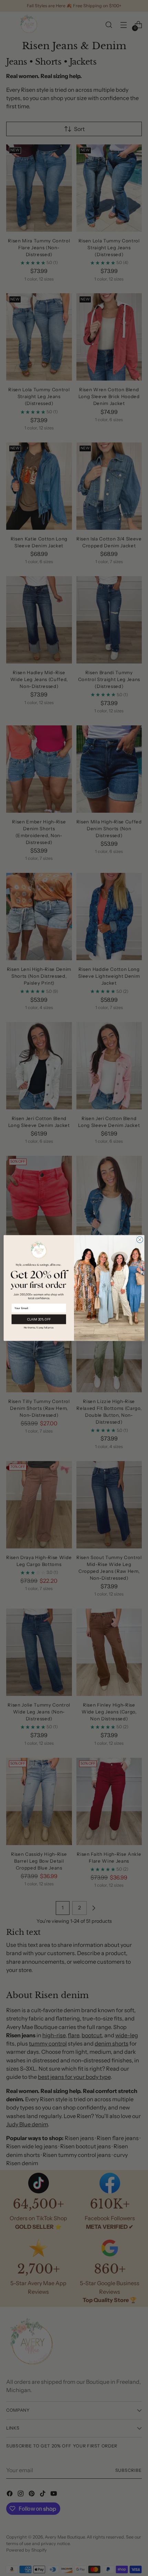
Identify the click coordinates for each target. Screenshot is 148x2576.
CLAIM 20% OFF (39, 1319)
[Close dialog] (140, 1240)
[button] (39, 1328)
